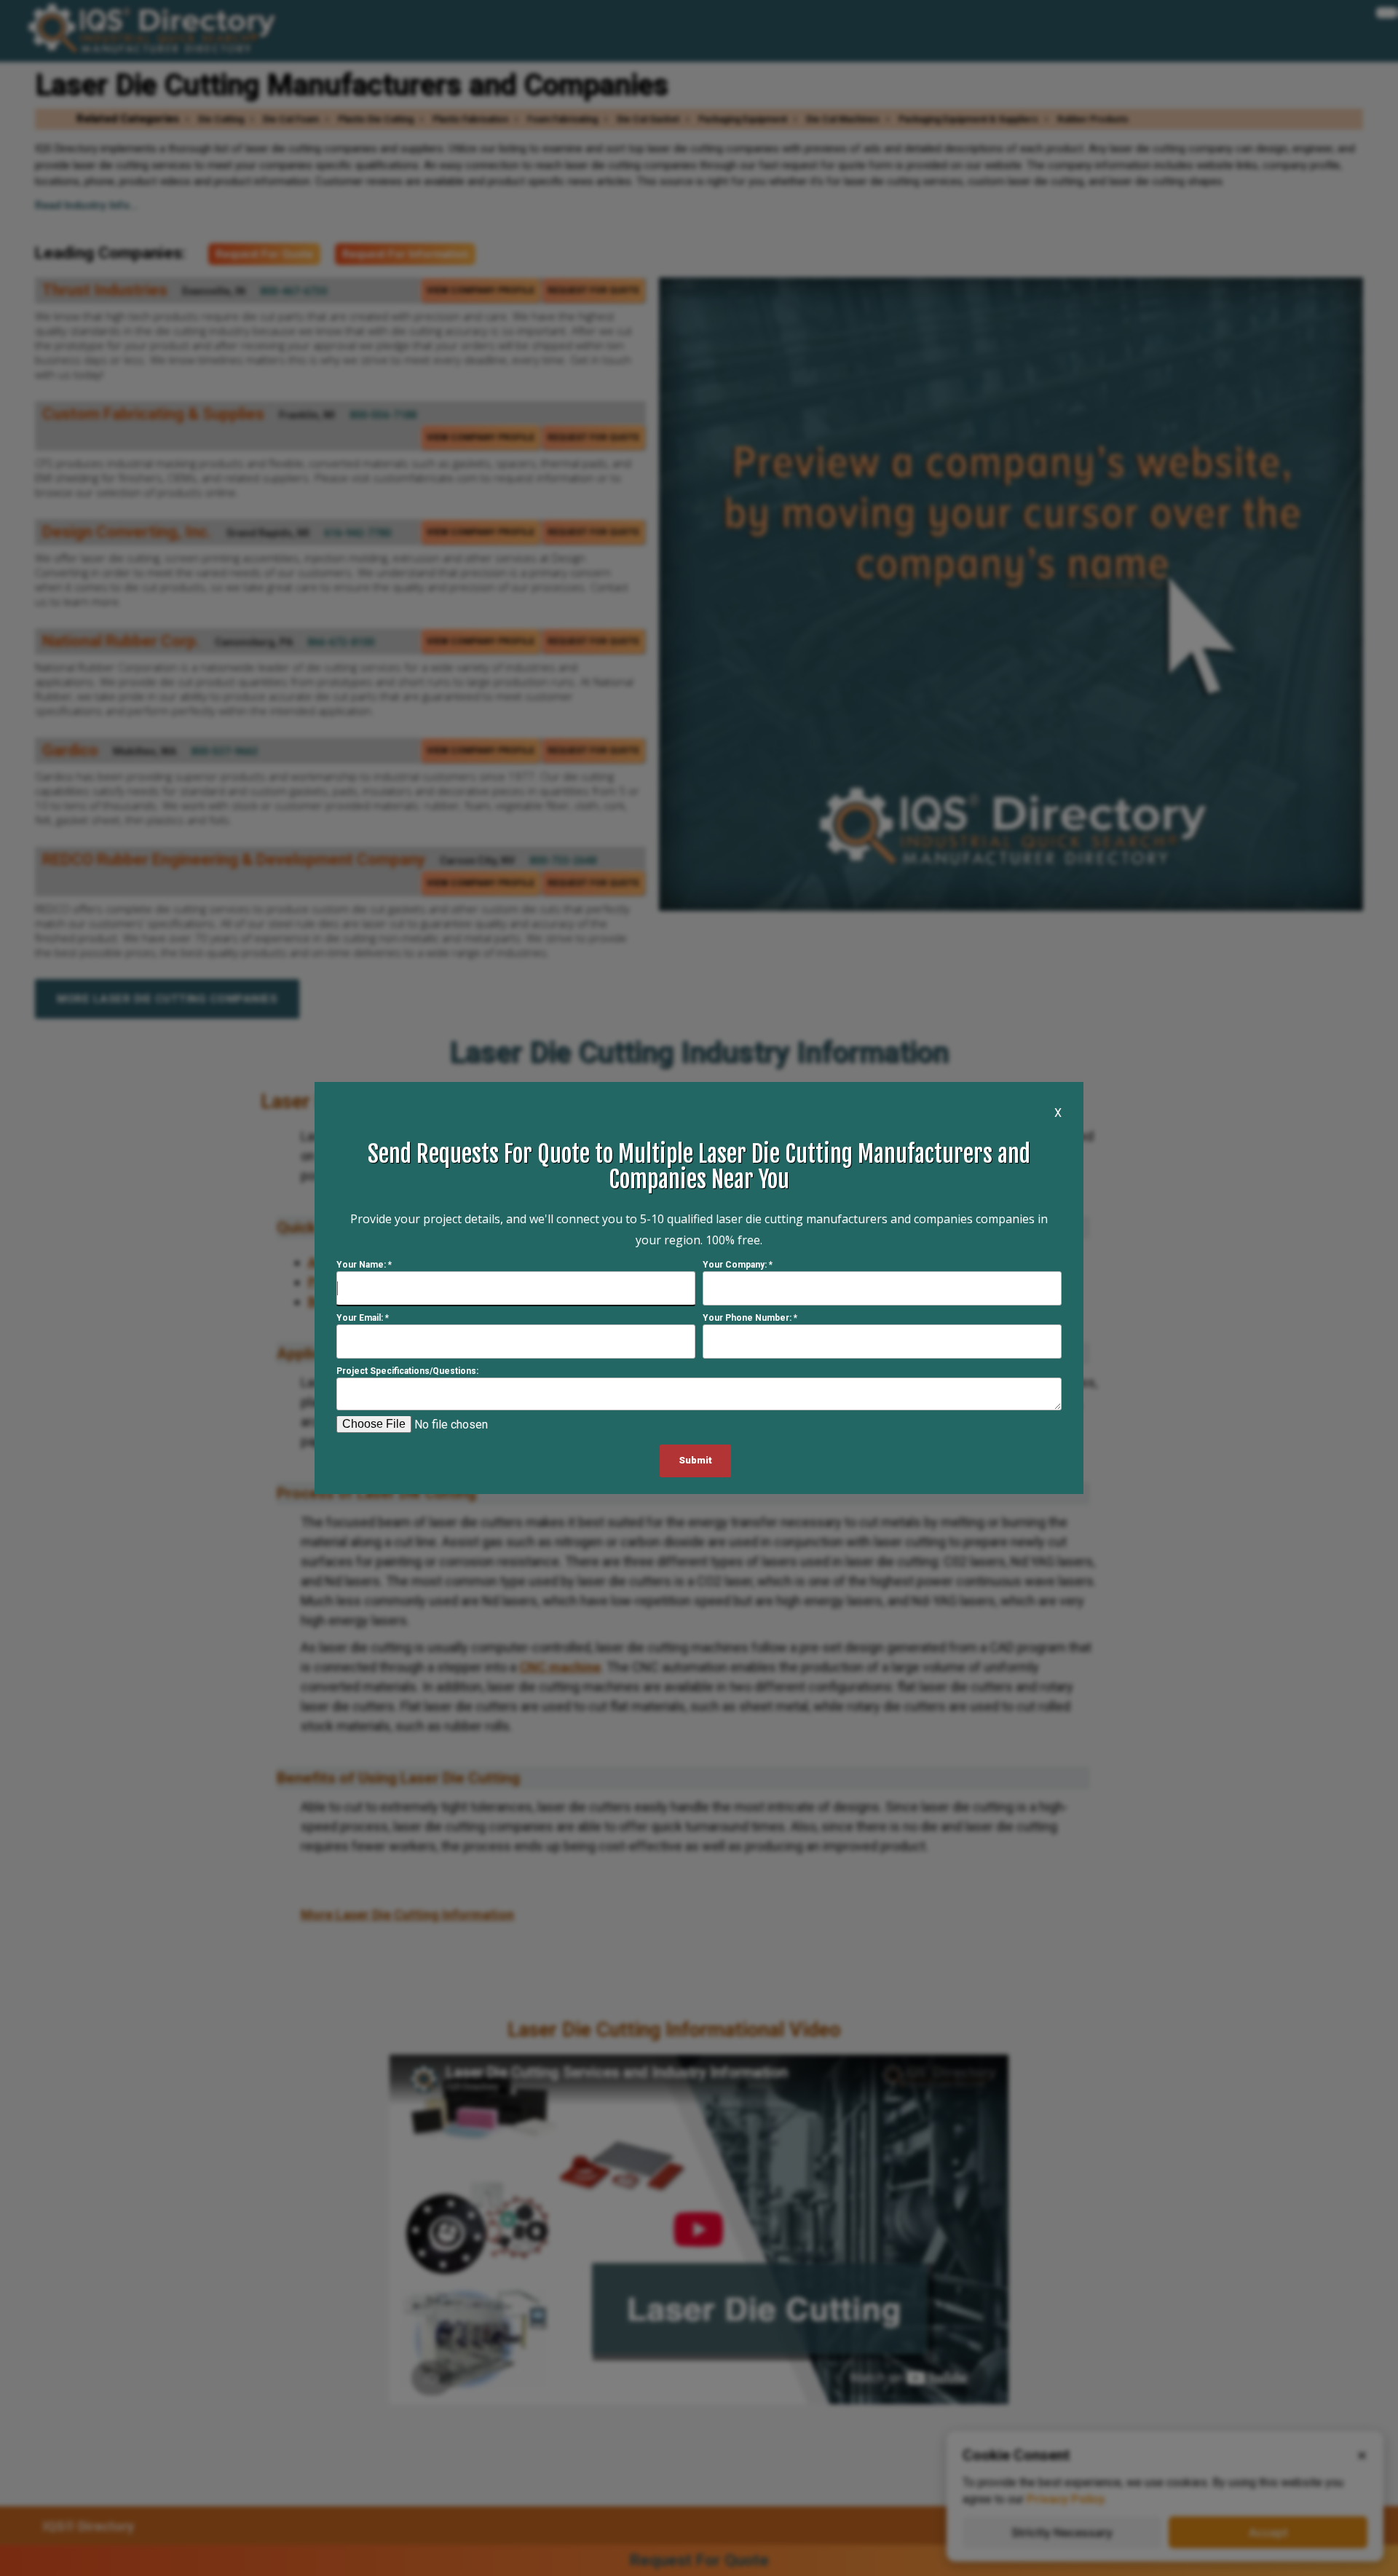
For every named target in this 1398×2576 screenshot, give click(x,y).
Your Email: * (363, 1318)
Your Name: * (364, 1265)
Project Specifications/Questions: (407, 1371)
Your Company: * (738, 1265)
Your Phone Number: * (750, 1318)
